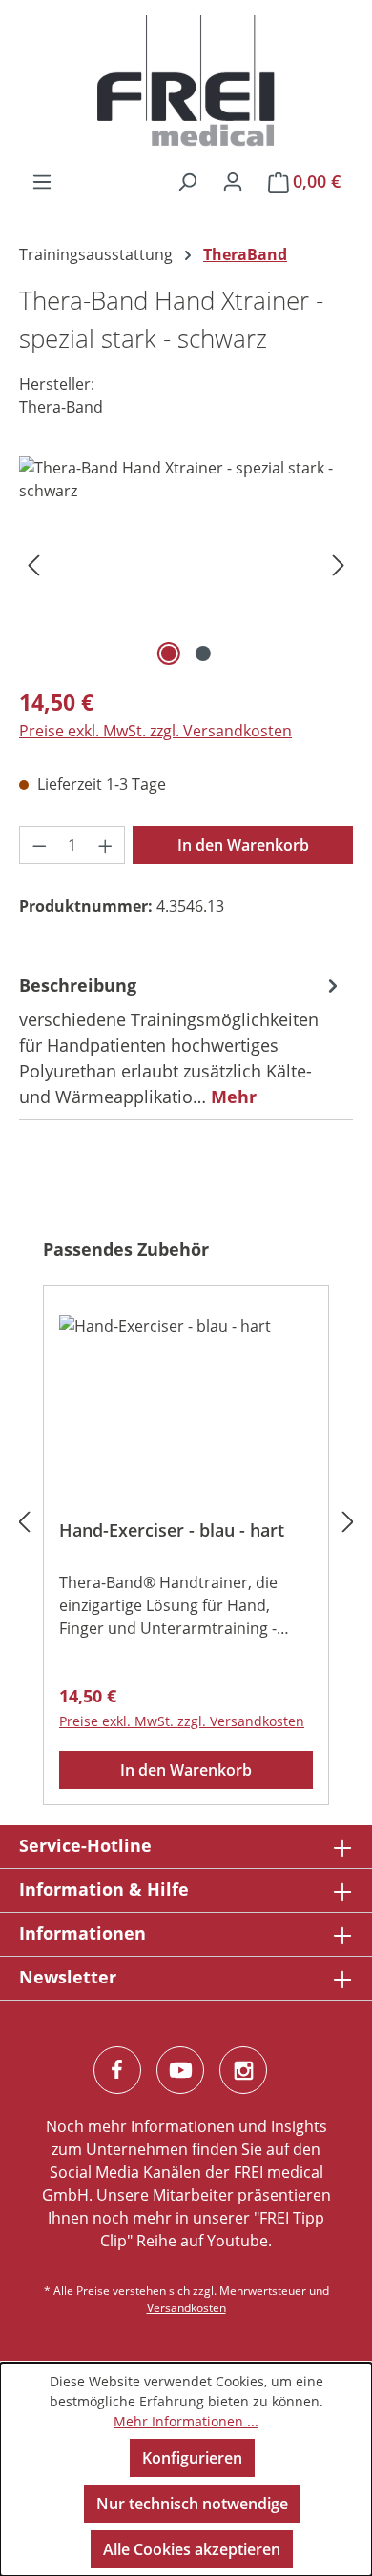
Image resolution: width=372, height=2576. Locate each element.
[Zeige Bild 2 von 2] (203, 654)
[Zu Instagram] (243, 2070)
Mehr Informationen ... (186, 2421)
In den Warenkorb (243, 845)
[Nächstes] (339, 563)
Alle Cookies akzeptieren (192, 2549)
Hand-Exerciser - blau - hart (172, 1530)
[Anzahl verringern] (39, 845)
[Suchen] (187, 181)
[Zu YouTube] (180, 2070)
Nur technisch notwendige (192, 2504)
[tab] (181, 1041)
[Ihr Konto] (233, 181)
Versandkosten (186, 2308)
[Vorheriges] (33, 563)
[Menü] (42, 181)
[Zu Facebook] (117, 2070)
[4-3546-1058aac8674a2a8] (186, 563)
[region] (186, 563)
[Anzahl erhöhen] (106, 845)
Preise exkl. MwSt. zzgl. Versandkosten (155, 731)
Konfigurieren (192, 2458)
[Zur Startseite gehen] (186, 81)
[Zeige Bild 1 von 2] (169, 654)
